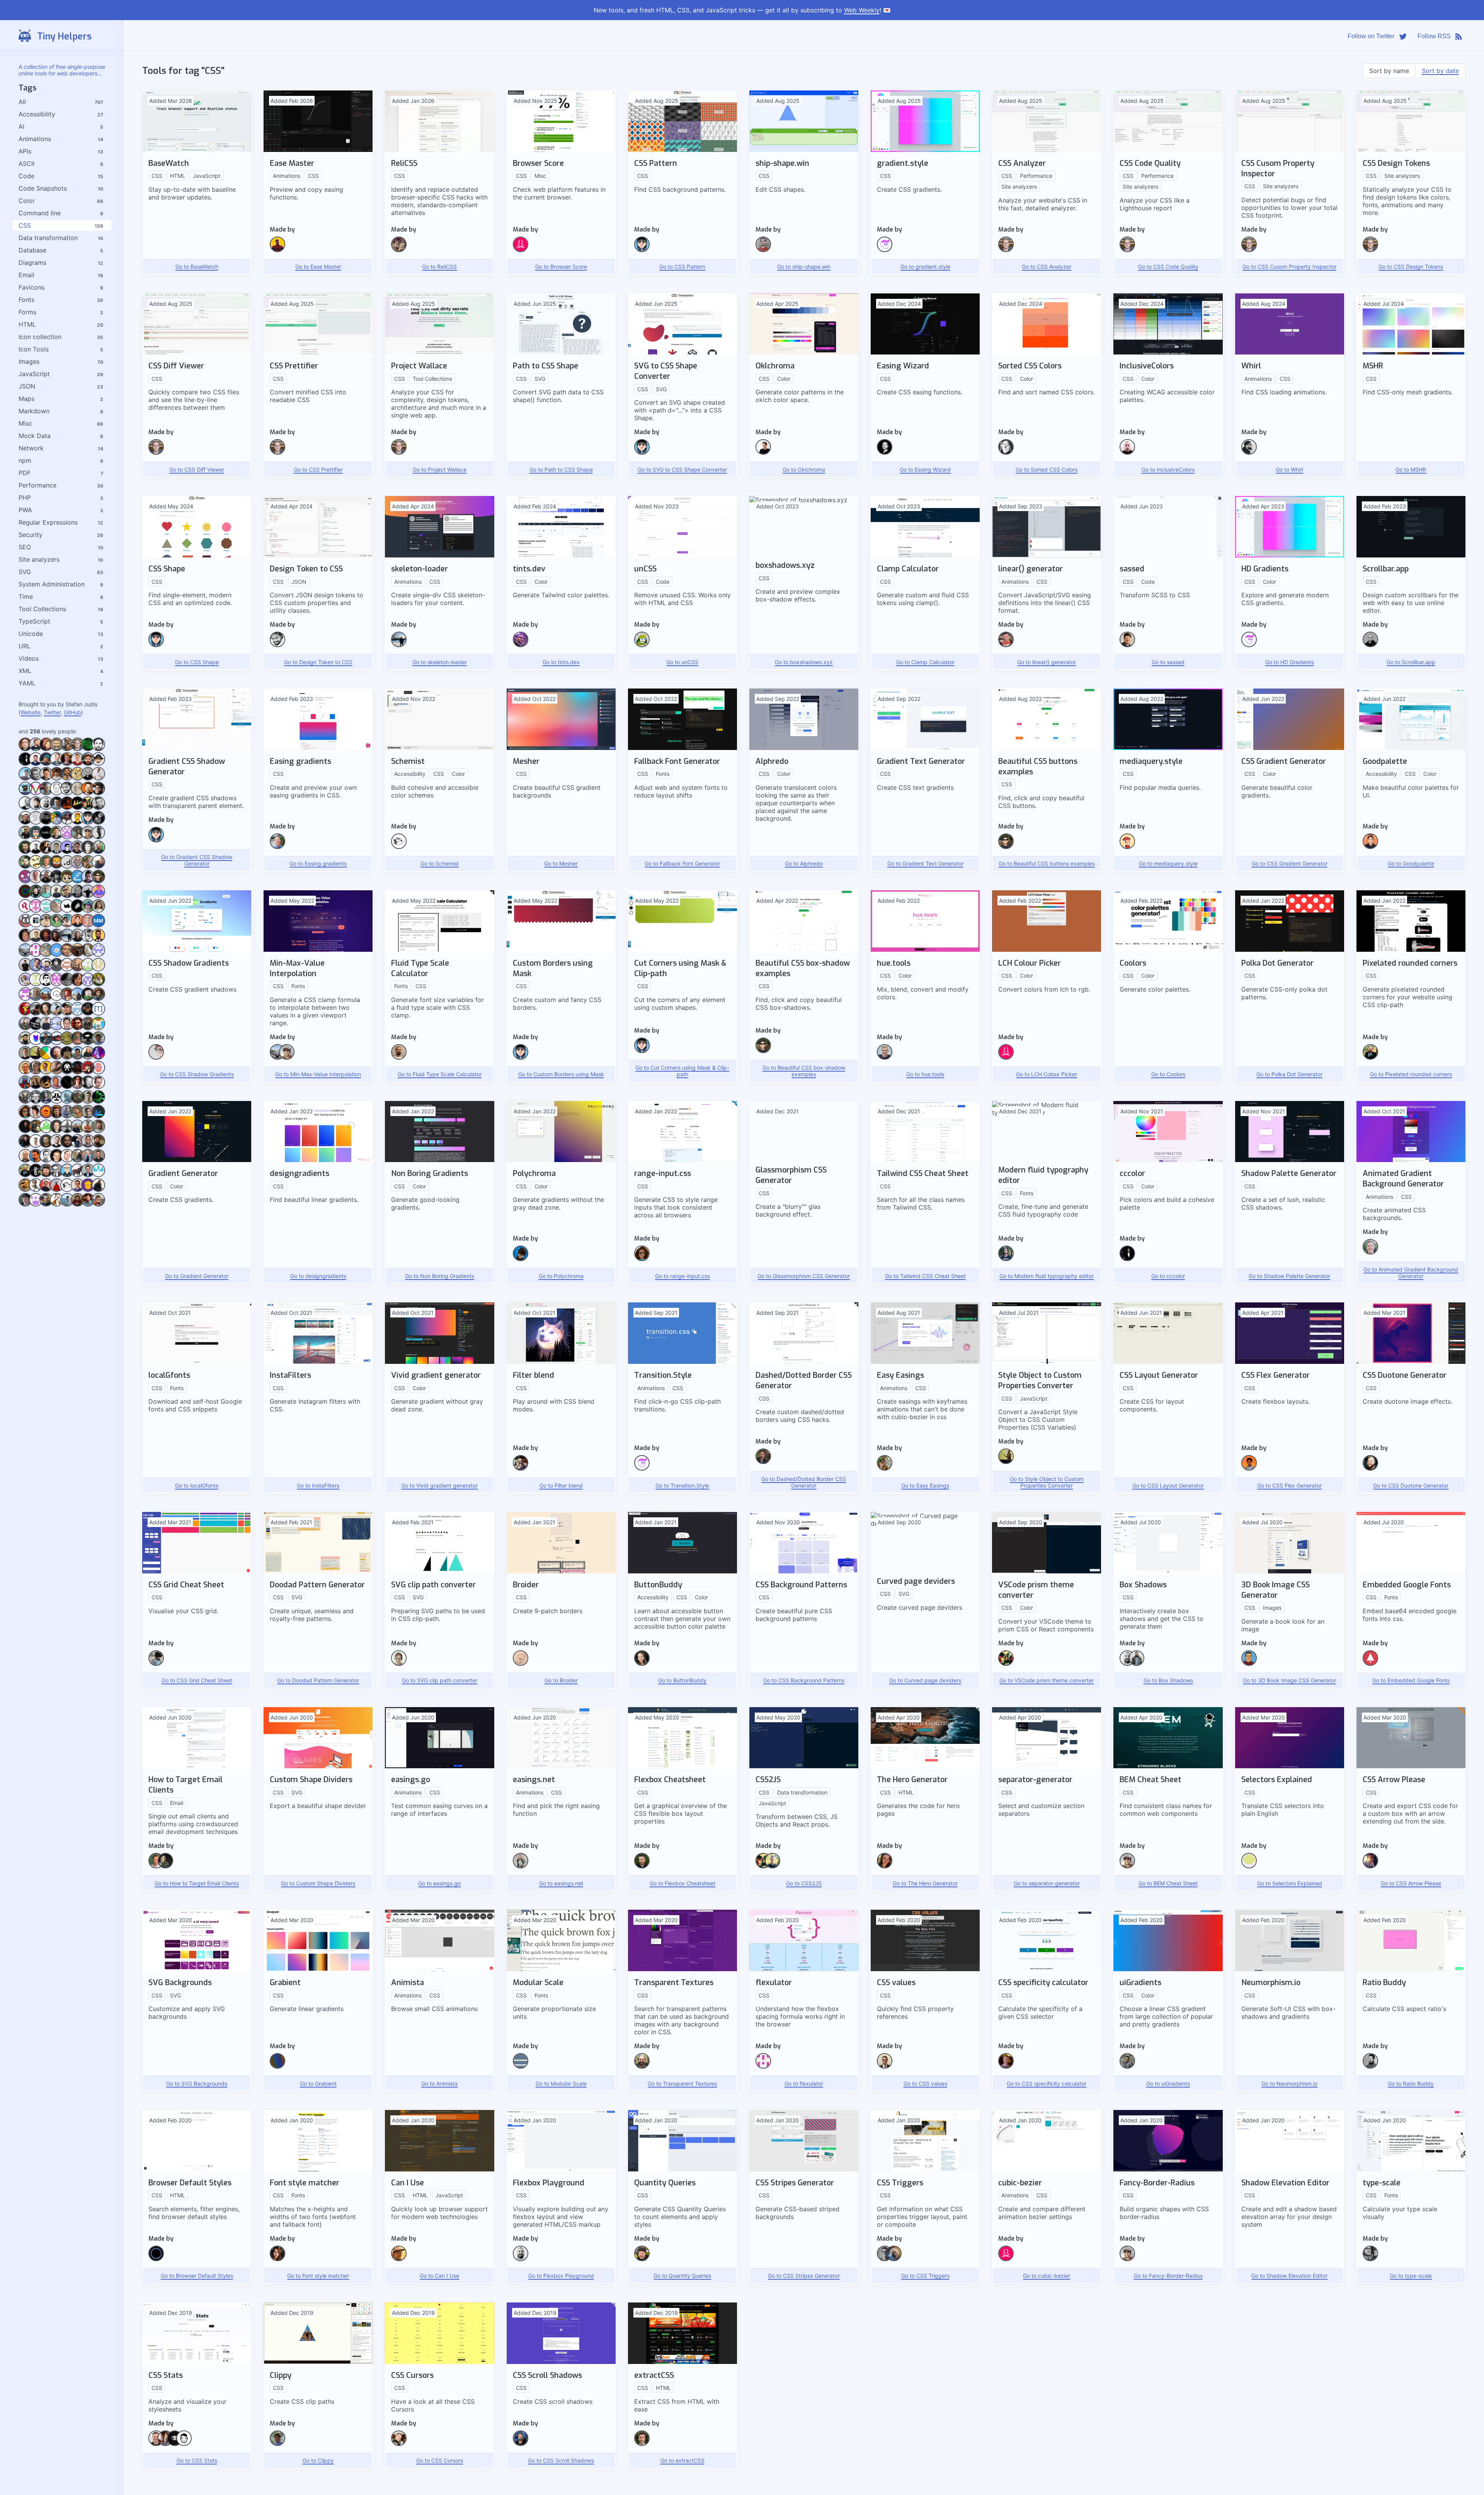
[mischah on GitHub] (77, 867)
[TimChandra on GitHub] (77, 1013)
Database (32, 250)
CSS (25, 225)
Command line (40, 213)
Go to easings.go (439, 1883)
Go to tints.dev (561, 662)
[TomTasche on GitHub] (46, 793)
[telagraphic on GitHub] (36, 955)
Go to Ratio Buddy (1411, 2083)
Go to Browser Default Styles (197, 2276)
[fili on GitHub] (57, 764)
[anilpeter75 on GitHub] (67, 1116)
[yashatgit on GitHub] (25, 1043)
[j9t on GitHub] (36, 881)
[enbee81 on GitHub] (88, 837)
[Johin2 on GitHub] (88, 1131)
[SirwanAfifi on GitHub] (46, 925)
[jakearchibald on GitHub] (1006, 645)
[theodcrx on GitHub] (46, 999)
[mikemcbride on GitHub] (46, 808)
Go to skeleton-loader (440, 662)
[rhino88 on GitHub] (67, 911)
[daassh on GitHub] (25, 925)
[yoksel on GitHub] (399, 1663)
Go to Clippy (318, 2460)
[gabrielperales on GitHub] (77, 1190)
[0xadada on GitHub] (67, 749)
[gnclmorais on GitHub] (36, 808)
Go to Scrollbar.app (1411, 662)
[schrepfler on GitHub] (25, 1013)
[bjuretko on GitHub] (25, 808)
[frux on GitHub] (77, 1028)
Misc (25, 423)
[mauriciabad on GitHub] (88, 867)
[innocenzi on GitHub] (57, 778)
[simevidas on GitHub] (88, 999)
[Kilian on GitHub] (67, 764)
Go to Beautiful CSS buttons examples (1047, 863)
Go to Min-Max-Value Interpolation (318, 1074)
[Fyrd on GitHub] (399, 2259)
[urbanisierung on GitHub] (36, 1102)
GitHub (72, 712)
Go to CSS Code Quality (1168, 267)
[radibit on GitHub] (57, 896)
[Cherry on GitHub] (67, 881)
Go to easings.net (561, 1883)
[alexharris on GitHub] (88, 1102)
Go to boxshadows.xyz (804, 662)
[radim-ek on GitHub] (67, 822)
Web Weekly (862, 10)
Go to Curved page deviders (925, 1680)
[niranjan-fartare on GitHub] (57, 955)
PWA (25, 510)
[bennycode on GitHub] (77, 822)
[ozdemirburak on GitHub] (67, 1057)
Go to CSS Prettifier (318, 470)
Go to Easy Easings (925, 1485)
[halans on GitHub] (57, 1087)
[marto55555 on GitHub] (98, 925)
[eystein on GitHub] (46, 984)
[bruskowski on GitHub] (46, 822)
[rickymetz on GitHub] (1370, 1468)
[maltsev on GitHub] (25, 1160)
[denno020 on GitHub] (98, 867)
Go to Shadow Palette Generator (1289, 1276)
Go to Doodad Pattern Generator (318, 1680)
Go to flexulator (804, 2083)
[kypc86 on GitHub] (88, 984)
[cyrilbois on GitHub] (98, 749)
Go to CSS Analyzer (1047, 267)
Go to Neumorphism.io (1289, 2083)
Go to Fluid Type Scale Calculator (440, 1074)
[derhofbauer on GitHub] (98, 1102)
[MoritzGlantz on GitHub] (88, 764)
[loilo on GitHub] (46, 778)
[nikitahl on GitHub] (36, 749)
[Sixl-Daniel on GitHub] (77, 1072)
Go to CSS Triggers (925, 2276)
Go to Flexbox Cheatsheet (682, 1883)
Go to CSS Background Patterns (804, 1680)
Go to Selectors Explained (1290, 1883)
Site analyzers (39, 559)
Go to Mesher (561, 863)
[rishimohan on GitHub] (88, 896)
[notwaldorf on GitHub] (277, 2259)
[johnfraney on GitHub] (98, 1131)
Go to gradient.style (925, 267)
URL (25, 646)
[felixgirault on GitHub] (67, 1190)
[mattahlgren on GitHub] (25, 940)
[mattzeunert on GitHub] (36, 940)
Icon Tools (34, 349)
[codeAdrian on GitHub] (46, 1102)
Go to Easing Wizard (925, 470)
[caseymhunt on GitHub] (46, 852)
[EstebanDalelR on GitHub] (25, 984)
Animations (35, 139)
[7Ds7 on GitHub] (67, 1087)
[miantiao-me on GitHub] (46, 837)
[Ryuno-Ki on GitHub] (57, 1116)
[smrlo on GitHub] (77, 911)
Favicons (31, 287)
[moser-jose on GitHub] (88, 940)
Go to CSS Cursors (440, 2460)
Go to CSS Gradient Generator (1290, 863)
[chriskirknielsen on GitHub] (98, 1057)
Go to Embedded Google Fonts (1411, 1680)
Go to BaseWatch (197, 267)
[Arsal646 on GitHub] (36, 1131)
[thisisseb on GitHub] (25, 764)
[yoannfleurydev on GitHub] (46, 1043)
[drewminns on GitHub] (46, 1175)
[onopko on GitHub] (57, 1013)
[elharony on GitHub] (88, 1028)
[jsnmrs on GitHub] (88, 1204)
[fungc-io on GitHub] (98, 764)
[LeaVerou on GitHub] (521, 250)
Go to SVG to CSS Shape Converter (682, 470)
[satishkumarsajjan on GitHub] (277, 250)
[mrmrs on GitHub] (175, 2444)
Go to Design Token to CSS (318, 662)
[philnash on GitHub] (98, 793)
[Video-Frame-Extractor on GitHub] (57, 1028)
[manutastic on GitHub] (77, 925)
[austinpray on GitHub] (57, 852)
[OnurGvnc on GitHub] (77, 955)
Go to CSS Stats (197, 2460)
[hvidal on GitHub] (25, 1204)
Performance (37, 485)
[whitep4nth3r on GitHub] (77, 1087)
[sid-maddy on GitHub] (67, 808)
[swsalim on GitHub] (77, 1043)
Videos (29, 658)
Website (31, 712)
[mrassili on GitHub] (57, 749)
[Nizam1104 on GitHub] (25, 778)
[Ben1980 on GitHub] (46, 764)
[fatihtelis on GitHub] (25, 1190)
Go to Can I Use (439, 2276)
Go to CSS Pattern (682, 267)
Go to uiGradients (1168, 2083)
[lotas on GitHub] (98, 1028)
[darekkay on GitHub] (25, 852)
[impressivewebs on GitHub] (885, 2066)
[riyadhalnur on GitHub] (98, 896)
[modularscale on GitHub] (521, 2066)
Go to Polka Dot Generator (1289, 1074)
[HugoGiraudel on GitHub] (1249, 1866)
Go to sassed (1168, 662)
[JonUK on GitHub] (36, 1146)
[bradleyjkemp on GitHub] (25, 1057)
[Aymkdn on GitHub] (88, 1043)
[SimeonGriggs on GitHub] (521, 645)
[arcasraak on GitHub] (57, 969)
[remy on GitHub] (88, 793)
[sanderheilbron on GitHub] (98, 808)
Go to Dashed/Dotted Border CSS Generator (804, 1482)
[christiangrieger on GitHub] (88, 852)
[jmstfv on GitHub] (77, 1204)
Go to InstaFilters (318, 1485)
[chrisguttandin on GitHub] (98, 852)
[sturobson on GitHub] (399, 250)
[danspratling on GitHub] (46, 1072)
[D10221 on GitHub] (67, 1072)
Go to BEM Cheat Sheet (1168, 1883)
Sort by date (1440, 71)
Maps (26, 399)
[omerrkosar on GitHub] (77, 999)
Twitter (52, 712)
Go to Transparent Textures (682, 2083)
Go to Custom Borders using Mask (561, 1074)
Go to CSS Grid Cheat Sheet (197, 1680)
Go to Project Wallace (440, 470)
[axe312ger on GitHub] (98, 778)
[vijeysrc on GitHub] (67, 1028)
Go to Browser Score (561, 267)
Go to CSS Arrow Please (1411, 1883)
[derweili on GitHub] (57, 1146)
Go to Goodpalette (1411, 863)
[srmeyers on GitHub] (88, 911)
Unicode (31, 634)
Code (26, 176)
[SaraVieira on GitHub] (88, 808)
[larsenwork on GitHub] (277, 847)
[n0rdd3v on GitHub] (25, 999)
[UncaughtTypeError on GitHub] (156, 2259)
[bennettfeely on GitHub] (98, 1043)
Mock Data (35, 436)
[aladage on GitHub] (88, 1087)
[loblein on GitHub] (57, 1175)
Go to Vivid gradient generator (439, 1485)
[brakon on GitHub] (67, 969)
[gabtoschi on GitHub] (88, 1190)
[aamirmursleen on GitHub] (98, 940)
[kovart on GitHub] (763, 1462)
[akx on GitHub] (46, 749)
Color (27, 201)
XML (25, 671)
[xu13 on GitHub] (57, 1043)
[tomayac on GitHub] (67, 1013)
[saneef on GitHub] (67, 793)
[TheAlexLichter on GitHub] (77, 764)
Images (29, 361)
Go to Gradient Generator (197, 1276)
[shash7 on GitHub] (77, 808)
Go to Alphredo (804, 863)
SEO (25, 547)
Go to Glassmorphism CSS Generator (804, 1276)
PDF (25, 473)
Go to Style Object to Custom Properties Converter (1047, 1482)
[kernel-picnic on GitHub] (88, 1116)
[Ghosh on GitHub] (1127, 2066)
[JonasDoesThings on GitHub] (25, 881)
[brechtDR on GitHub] (763, 452)
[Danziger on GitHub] (57, 1072)
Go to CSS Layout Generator (1168, 1485)
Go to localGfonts (197, 1485)
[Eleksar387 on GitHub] (67, 1175)
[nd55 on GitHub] (25, 955)
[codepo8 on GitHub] (88, 1057)
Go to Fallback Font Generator (682, 863)
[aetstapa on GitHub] (67, 1102)
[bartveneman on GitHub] (77, 749)
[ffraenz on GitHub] (57, 1190)
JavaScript (34, 374)
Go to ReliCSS (439, 267)
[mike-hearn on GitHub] (642, 2066)
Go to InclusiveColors (1168, 470)
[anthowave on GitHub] (77, 1116)
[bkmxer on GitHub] (36, 852)
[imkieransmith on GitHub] (98, 1146)
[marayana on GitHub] (67, 999)
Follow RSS (1434, 36)
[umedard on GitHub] (57, 940)
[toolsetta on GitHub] (36, 925)
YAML (27, 683)
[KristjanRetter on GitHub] (57, 1160)
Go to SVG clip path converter (440, 1680)
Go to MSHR (1411, 470)
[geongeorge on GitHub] (98, 1190)
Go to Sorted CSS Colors (1047, 470)
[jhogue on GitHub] (46, 1204)
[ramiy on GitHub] (67, 896)
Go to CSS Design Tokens (1411, 267)
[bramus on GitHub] (36, 1057)
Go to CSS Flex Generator (1289, 1485)
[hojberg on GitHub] (1370, 1866)
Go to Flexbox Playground (561, 2276)
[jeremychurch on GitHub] (1370, 2259)
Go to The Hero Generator (925, 1883)
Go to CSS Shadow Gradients (197, 1074)
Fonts (26, 300)
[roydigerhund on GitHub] (885, 452)
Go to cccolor (1168, 1276)
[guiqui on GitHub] (88, 881)
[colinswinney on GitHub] (25, 1072)
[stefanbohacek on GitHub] (36, 1013)
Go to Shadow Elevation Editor (1289, 2276)
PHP (25, 498)
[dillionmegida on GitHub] (1249, 1468)
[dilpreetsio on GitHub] (36, 1087)
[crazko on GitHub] (98, 837)
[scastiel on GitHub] (1249, 1663)
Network (31, 448)
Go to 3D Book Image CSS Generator (1289, 1680)
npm (25, 460)
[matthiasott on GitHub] (57, 837)
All (22, 102)
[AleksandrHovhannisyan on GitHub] (399, 1057)
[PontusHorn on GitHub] (763, 250)
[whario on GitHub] (88, 925)
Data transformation (48, 238)
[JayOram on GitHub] (98, 1204)
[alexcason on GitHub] (77, 1102)
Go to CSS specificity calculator (1047, 2083)
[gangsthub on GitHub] (98, 955)
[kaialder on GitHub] (67, 837)
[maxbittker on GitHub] (521, 1663)
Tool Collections (42, 609)
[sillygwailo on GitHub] (36, 822)
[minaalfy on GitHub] (67, 940)
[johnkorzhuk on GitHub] (277, 2066)
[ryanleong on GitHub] (57, 911)
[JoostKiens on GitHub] (46, 1146)
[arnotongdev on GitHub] (36, 837)
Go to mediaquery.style (1168, 863)
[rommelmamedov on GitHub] (57, 822)
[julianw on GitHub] (67, 984)
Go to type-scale (1411, 2276)
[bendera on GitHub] (25, 1102)
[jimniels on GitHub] (57, 1131)
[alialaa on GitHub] (156, 1663)
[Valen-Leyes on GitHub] (36, 1028)
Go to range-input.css (682, 1276)
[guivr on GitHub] (98, 881)
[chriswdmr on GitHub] (77, 1057)
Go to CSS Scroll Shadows (561, 2460)
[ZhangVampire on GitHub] (57, 925)
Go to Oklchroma (804, 470)
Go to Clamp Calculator (925, 662)
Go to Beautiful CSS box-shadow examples (804, 1071)
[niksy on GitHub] (57, 808)
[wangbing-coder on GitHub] (77, 969)
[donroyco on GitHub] (46, 911)
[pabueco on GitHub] (885, 1057)
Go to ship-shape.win (804, 267)
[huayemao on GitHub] (25, 793)
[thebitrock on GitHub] (25, 822)
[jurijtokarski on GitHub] (67, 1146)
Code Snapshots (43, 188)
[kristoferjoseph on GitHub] (156, 2444)
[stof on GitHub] (25, 867)
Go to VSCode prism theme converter (1047, 1680)
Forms (27, 312)
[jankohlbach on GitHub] (57, 881)
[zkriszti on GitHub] (67, 1160)
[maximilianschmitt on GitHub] (46, 940)
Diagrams (32, 262)
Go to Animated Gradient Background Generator (1411, 1273)
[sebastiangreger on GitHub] (57, 793)
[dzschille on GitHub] (25, 1087)
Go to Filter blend (561, 1485)
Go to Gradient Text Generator (925, 863)
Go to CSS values (925, 2083)
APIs (25, 151)
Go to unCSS (682, 662)
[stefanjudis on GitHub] (521, 2444)
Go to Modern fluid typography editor (1047, 1276)
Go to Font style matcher (318, 2276)
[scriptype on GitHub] (1006, 452)
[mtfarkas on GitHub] (98, 1175)
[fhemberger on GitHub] (25, 749)
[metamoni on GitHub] (77, 940)
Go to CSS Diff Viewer (197, 470)
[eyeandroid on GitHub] (36, 984)
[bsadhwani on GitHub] (88, 969)
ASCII (26, 164)
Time (26, 596)
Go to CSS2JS (804, 1883)
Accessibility (37, 114)
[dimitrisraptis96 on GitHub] (67, 1131)
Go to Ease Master (318, 267)
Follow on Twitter (1371, 36)
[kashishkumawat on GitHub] (77, 1146)
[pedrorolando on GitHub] (36, 896)
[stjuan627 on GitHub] (67, 1204)
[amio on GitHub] (1370, 1663)
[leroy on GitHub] (88, 1160)
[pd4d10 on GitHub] (36, 911)
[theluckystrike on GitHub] (36, 778)
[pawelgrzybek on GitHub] (25, 969)
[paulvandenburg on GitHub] (88, 955)
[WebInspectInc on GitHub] (88, 1013)
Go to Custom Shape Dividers (318, 1883)
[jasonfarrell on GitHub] (46, 881)
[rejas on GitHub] (98, 822)
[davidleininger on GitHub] (1137, 1663)
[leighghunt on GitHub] (77, 1160)
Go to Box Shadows (1168, 1680)
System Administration (52, 584)
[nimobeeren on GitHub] (773, 1866)
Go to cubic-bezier (1047, 2276)
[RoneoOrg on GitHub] (25, 911)
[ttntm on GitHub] (98, 1013)
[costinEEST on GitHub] (36, 1072)
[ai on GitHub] (521, 1866)
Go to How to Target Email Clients (197, 1883)
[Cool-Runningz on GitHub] (25, 1116)
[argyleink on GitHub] (885, 250)
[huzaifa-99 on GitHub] (36, 764)
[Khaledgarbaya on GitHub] (88, 1146)
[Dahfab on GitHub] (88, 1175)
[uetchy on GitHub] (36, 1043)
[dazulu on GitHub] (1127, 847)
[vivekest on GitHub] (36, 793)
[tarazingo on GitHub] (46, 1116)
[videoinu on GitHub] (36, 1204)
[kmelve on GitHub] (36, 1160)
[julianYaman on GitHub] (77, 837)
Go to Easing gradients (318, 863)
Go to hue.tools (925, 1074)
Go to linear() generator (1047, 662)
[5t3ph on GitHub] (46, 1013)
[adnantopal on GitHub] (642, 2444)
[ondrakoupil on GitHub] (67, 955)
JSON (27, 386)
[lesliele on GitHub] (98, 984)
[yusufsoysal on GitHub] (67, 1043)
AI (21, 126)
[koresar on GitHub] (46, 1028)
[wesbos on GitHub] (399, 2444)
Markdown (34, 411)
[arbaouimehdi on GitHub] (25, 1131)
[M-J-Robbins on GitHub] (165, 1866)
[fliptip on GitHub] (57, 867)
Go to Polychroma (561, 1276)
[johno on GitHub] (165, 2444)
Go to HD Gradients (1290, 662)
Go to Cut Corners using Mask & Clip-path (682, 1071)
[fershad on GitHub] (25, 837)
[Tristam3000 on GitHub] (1370, 2066)
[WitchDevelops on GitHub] (36, 1175)
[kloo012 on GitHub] (77, 984)
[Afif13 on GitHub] (88, 822)
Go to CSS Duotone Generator (1411, 1485)
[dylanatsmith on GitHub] (46, 867)
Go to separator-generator (1047, 1883)
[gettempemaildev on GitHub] (57, 984)
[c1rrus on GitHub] (77, 881)
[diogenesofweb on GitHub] (46, 1087)
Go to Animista (439, 2083)
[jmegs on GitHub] (25, 1146)
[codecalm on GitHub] (36, 969)
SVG (25, 572)
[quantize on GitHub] (46, 955)
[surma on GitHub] (885, 2259)
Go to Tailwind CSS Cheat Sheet (925, 1276)
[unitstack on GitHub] (57, 999)
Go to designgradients (318, 1276)
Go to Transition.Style (682, 1485)
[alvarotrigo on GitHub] (156, 1057)
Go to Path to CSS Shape (561, 470)
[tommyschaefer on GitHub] (25, 1028)
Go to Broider (561, 1680)
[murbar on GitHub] (77, 1131)
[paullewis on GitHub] (894, 2259)
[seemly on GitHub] (77, 852)
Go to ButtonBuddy (682, 1680)
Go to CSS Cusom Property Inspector (1289, 267)
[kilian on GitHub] (1006, 2066)
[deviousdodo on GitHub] (57, 1102)
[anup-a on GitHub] (98, 1116)
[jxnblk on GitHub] (184, 2444)
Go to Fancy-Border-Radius (1168, 2276)
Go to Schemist (440, 863)
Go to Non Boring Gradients (440, 1276)
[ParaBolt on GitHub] (88, 749)
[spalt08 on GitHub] (46, 1160)
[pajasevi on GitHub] (642, 645)
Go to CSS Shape (197, 662)
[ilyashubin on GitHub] (521, 1468)
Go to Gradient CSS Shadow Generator (197, 860)
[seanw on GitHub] (1127, 452)
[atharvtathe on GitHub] (67, 925)
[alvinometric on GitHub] (67, 852)
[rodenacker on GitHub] (36, 1190)
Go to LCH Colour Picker (1047, 1074)
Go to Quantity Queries (682, 2276)
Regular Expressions (48, 522)
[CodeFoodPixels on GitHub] (25, 1175)
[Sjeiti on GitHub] (77, 793)
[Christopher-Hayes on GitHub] (36, 867)
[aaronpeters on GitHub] (98, 1087)
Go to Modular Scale (561, 2083)
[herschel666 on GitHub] (77, 1175)
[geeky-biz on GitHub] (46, 896)
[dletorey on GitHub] (88, 1072)
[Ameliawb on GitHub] (36, 1116)
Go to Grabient (318, 2083)
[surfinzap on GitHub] (46, 1057)
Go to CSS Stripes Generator (804, 2276)
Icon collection (40, 337)
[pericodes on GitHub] (25, 896)
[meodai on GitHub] (98, 1072)
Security (31, 535)
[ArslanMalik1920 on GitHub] (46, 1131)
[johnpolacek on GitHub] (1370, 1252)
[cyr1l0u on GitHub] (98, 969)
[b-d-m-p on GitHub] (57, 1057)
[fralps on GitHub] (46, 1190)
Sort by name (1389, 71)
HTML (27, 324)
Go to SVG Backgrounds (197, 2083)
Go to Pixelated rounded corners (1411, 1074)
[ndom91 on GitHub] (67, 867)
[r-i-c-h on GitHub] (77, 896)
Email (26, 275)
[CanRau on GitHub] (67, 778)
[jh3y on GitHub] (1249, 452)
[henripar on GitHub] (88, 778)
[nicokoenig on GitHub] (77, 778)
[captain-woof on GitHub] (98, 999)
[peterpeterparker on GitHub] (36, 999)
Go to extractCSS (682, 2460)
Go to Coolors (1168, 1074)
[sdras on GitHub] (885, 1866)
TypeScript (34, 621)
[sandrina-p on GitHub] (98, 911)
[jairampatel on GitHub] (57, 1204)
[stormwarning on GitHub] (521, 1259)
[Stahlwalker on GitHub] (98, 1160)
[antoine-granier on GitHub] (46, 969)
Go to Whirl (1289, 470)
